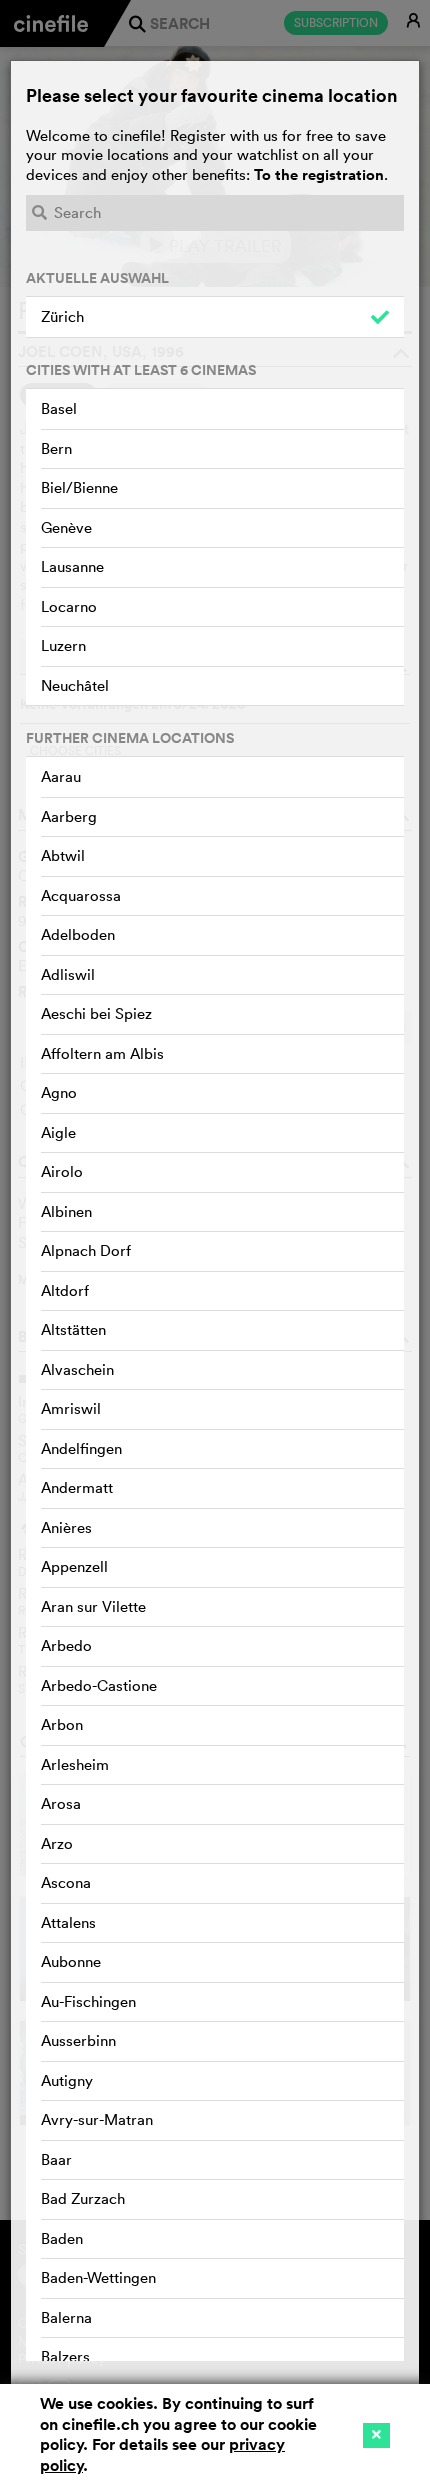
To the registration (319, 174)
